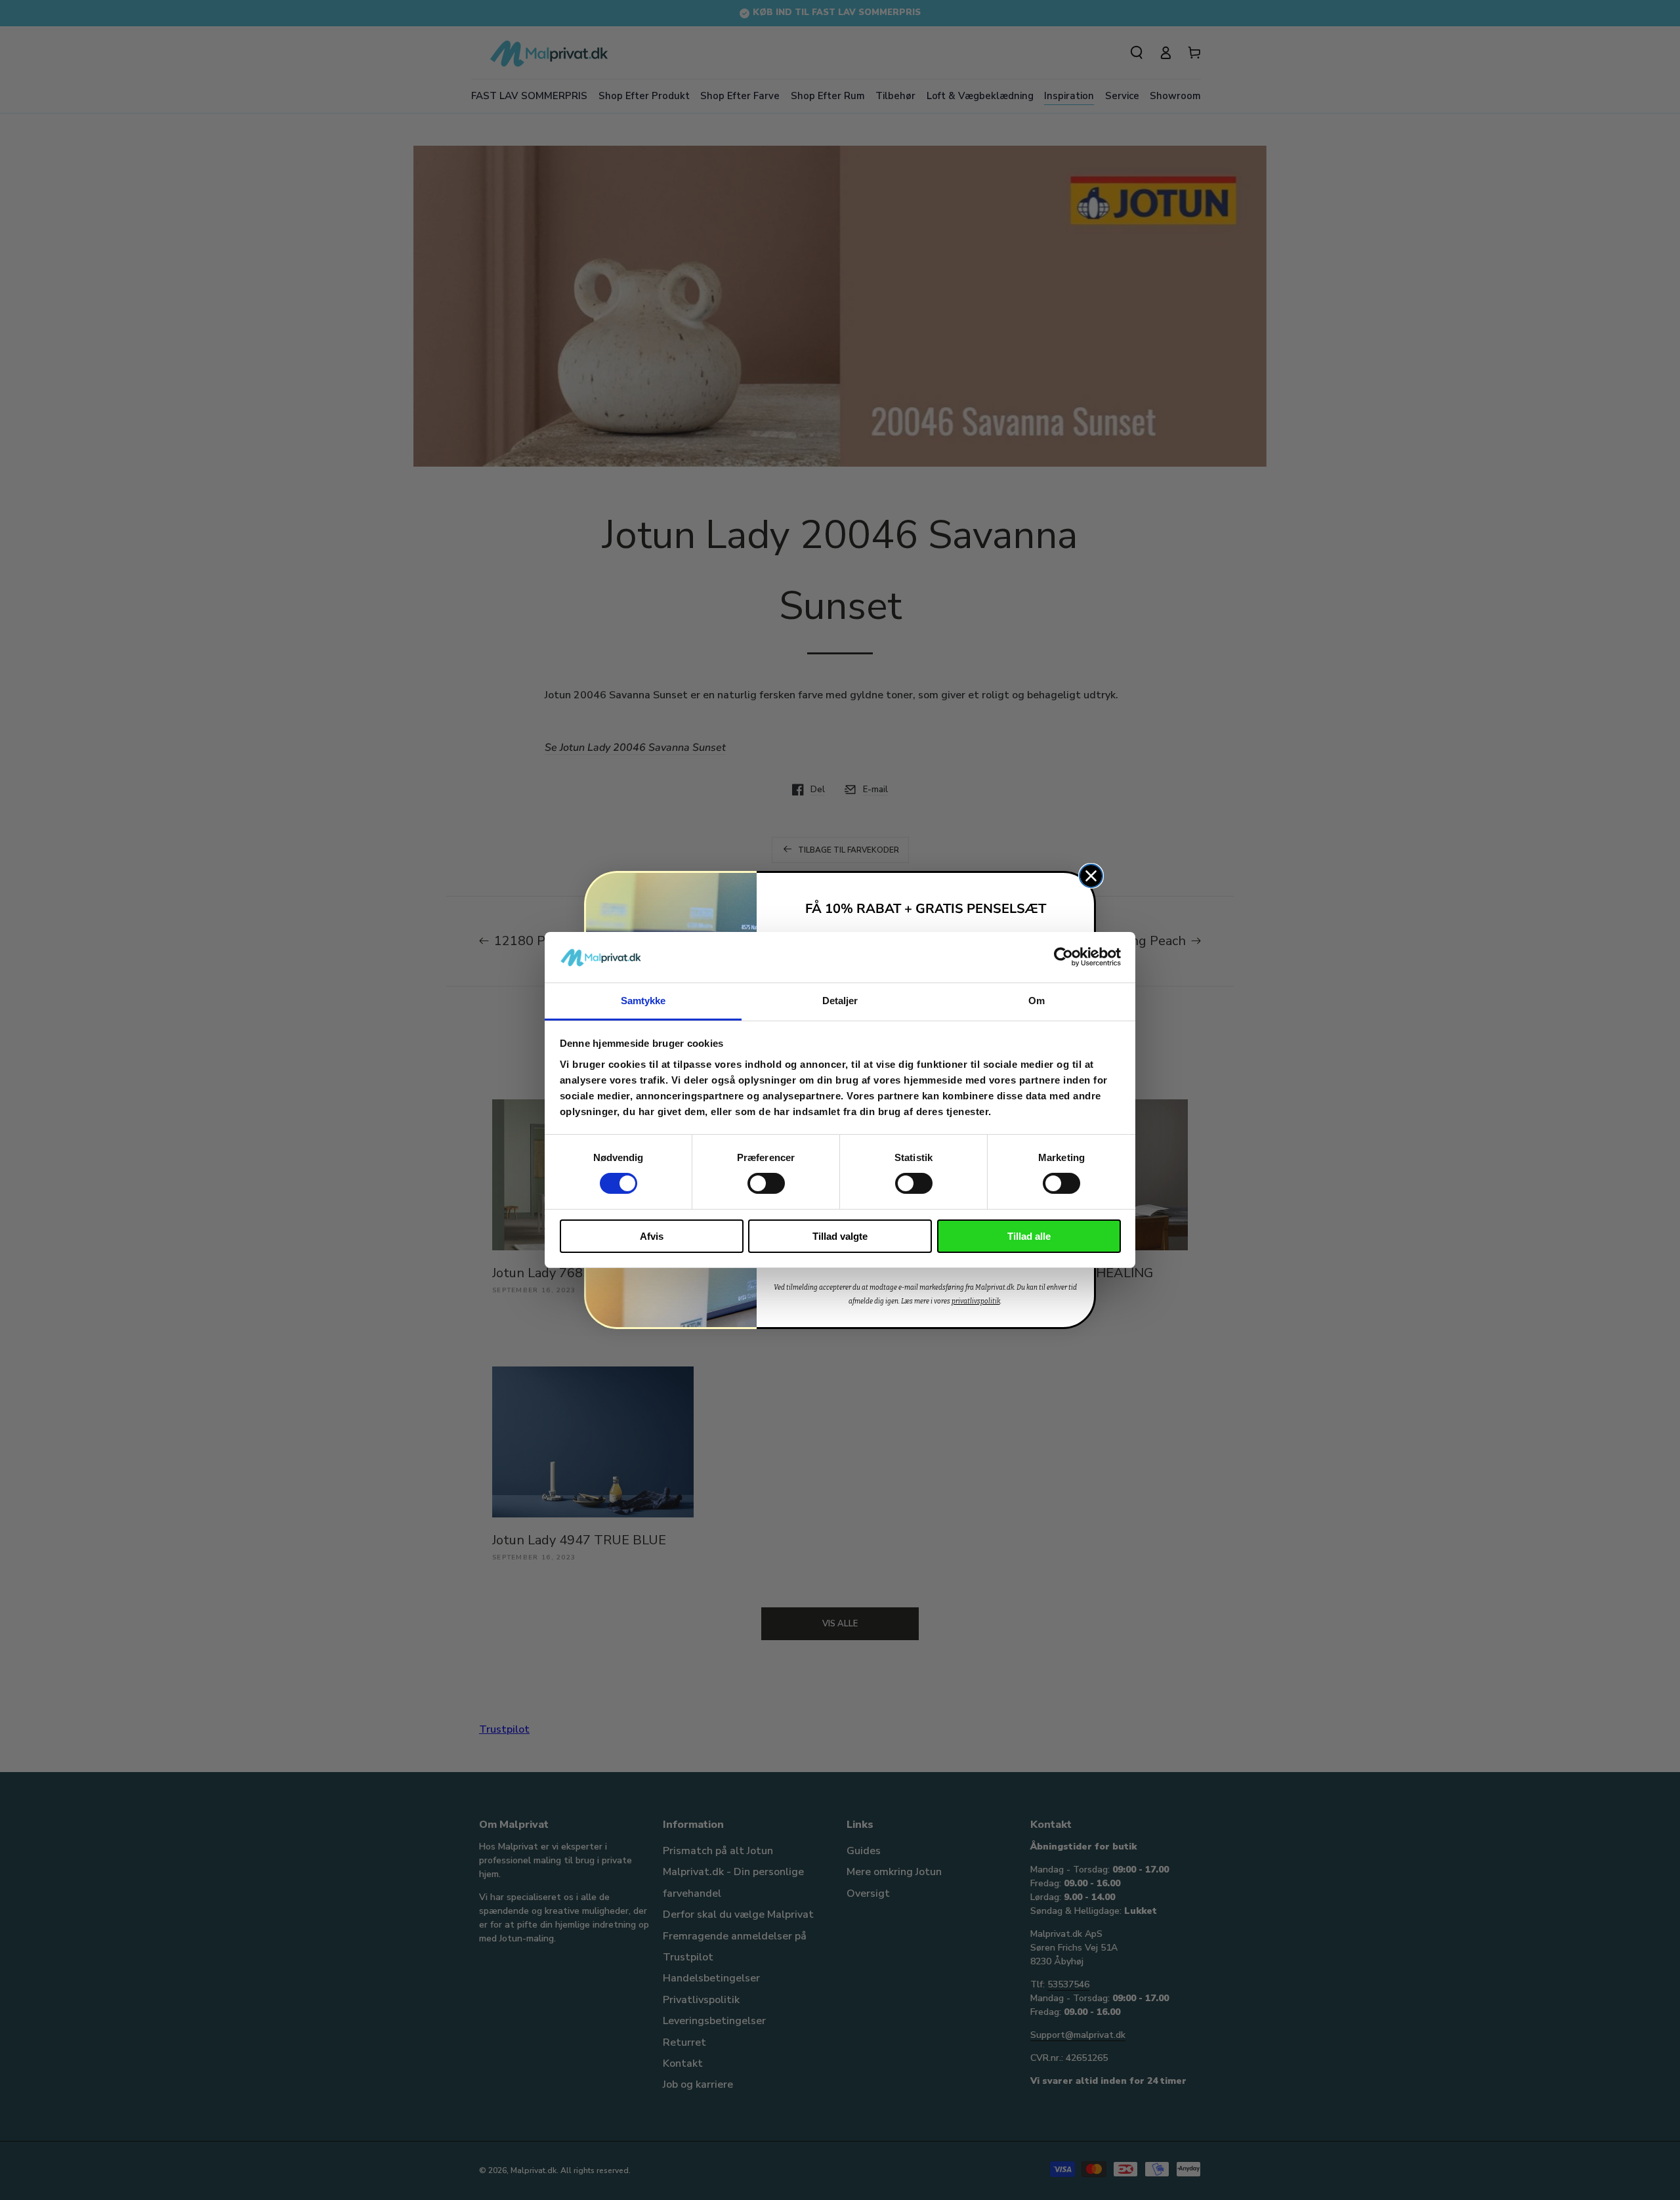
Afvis (652, 1236)
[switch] (766, 1183)
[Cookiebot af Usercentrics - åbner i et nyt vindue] (1063, 957)
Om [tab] (1037, 1001)
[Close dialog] (1091, 876)
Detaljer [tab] (840, 1001)
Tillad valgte (840, 1236)
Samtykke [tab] (643, 1001)
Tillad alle (1029, 1236)
